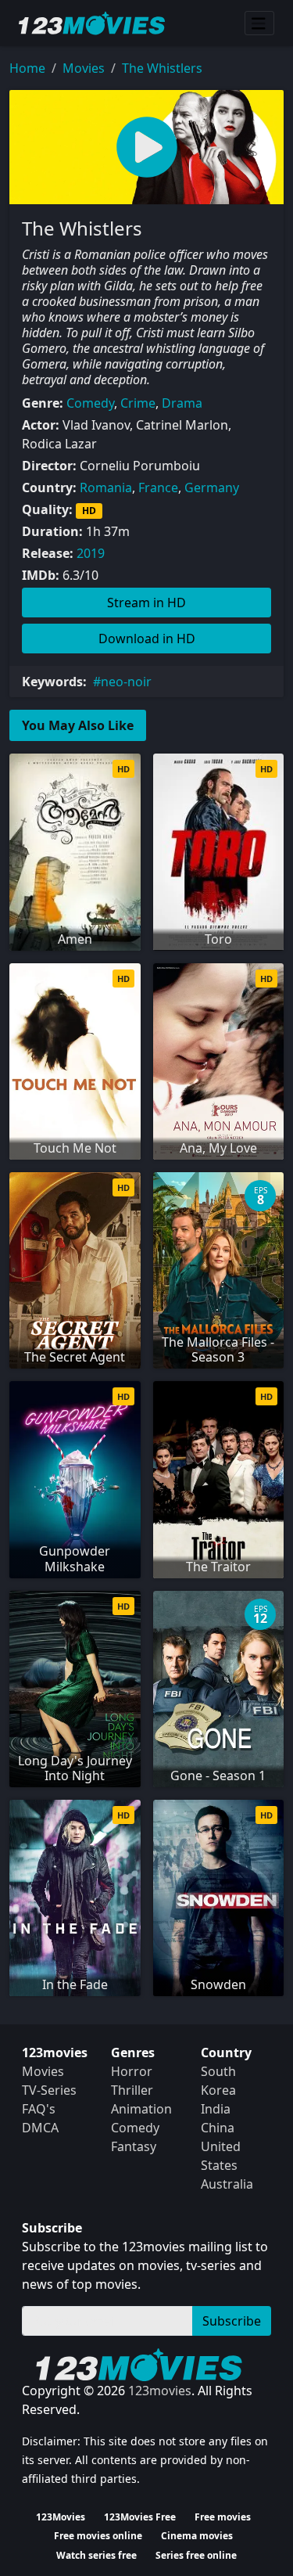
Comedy (90, 403)
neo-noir (126, 682)
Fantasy (134, 2146)
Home (27, 68)
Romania (106, 487)
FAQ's (39, 2109)
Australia (227, 2184)
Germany (212, 487)
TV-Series (49, 2090)
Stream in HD (146, 603)
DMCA (40, 2128)
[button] (146, 147)
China (218, 2128)
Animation (141, 2109)
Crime (138, 403)
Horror (132, 2071)
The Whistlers (162, 68)
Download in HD (147, 639)
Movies (84, 68)
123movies (160, 2391)
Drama (182, 403)
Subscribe (232, 2321)
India (216, 2109)
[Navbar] (259, 23)
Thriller (132, 2090)
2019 (91, 553)
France (158, 487)
